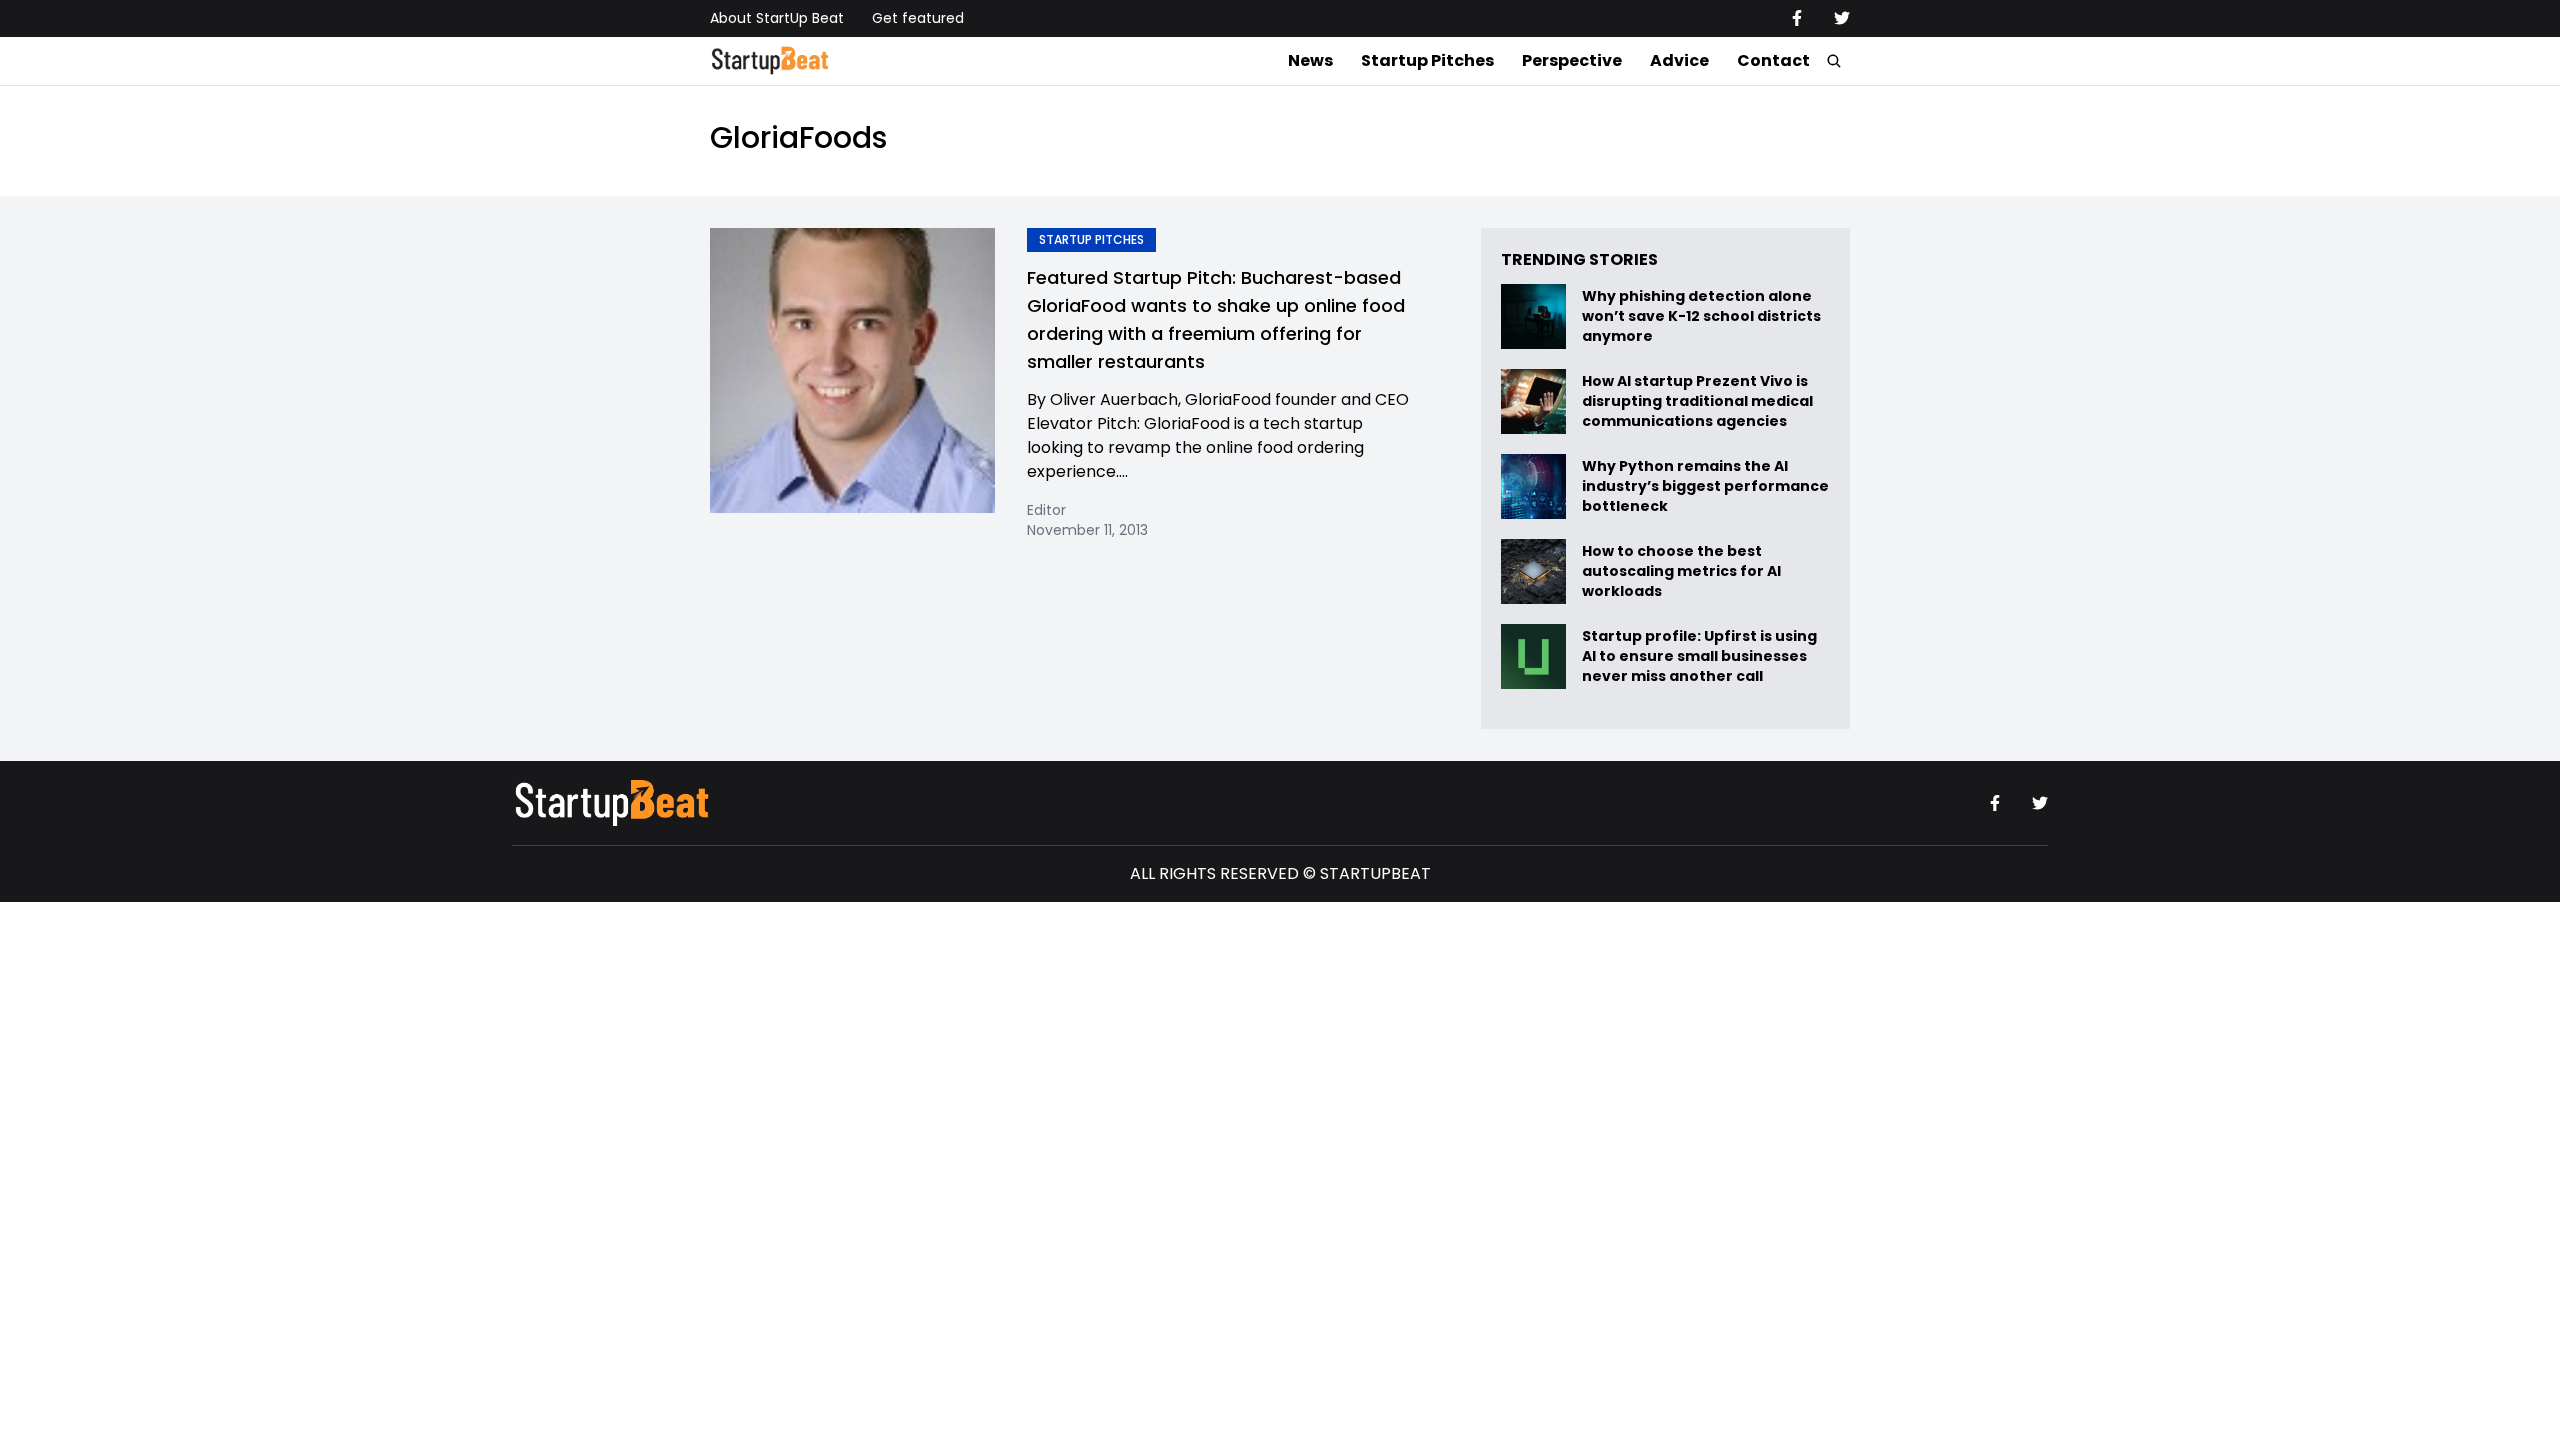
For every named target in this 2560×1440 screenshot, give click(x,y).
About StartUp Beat (777, 18)
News (1310, 60)
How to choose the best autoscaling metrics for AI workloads (1681, 571)
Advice (1679, 60)
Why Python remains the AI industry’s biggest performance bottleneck (1705, 486)
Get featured (918, 18)
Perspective (1572, 60)
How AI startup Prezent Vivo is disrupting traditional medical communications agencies (1697, 401)
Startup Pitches (1427, 60)
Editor (1046, 510)
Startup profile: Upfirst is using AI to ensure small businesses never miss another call (1699, 656)
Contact (1773, 60)
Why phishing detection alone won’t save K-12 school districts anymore (1701, 316)
